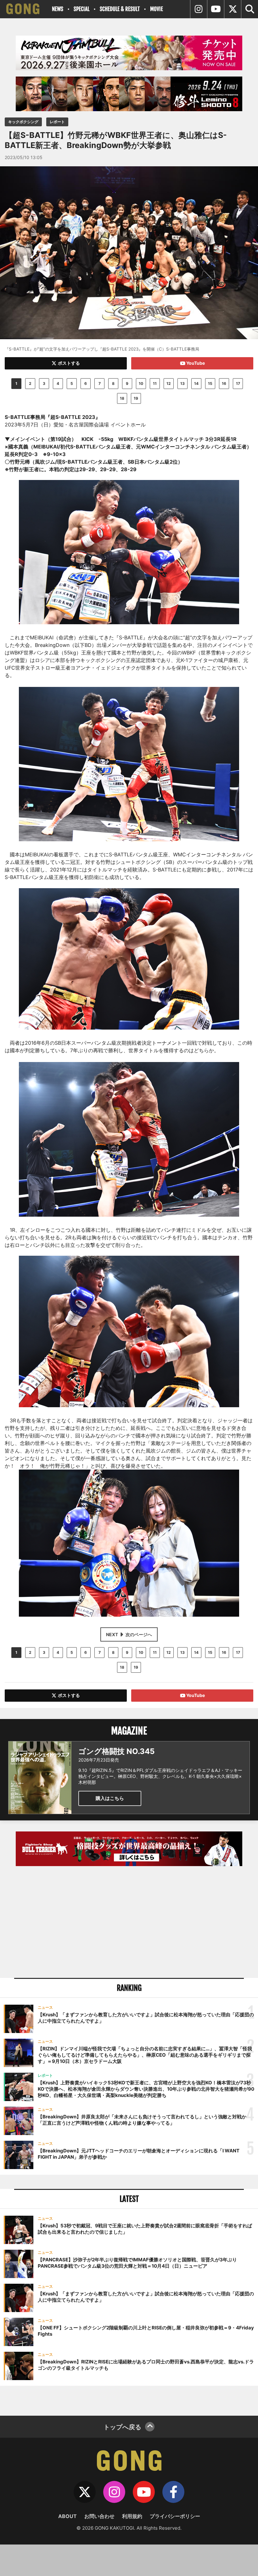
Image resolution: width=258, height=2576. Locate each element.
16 (224, 383)
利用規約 (132, 2516)
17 (238, 383)
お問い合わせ (99, 2516)
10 (141, 383)
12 (169, 383)
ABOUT (67, 2516)
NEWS (58, 9)
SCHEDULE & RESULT (120, 9)
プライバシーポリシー (175, 2516)
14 (196, 383)
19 (136, 398)
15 (210, 383)
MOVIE (157, 9)
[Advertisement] (129, 1923)
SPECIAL (81, 9)
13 (182, 383)
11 (155, 383)
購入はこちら (110, 1798)
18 (122, 398)
